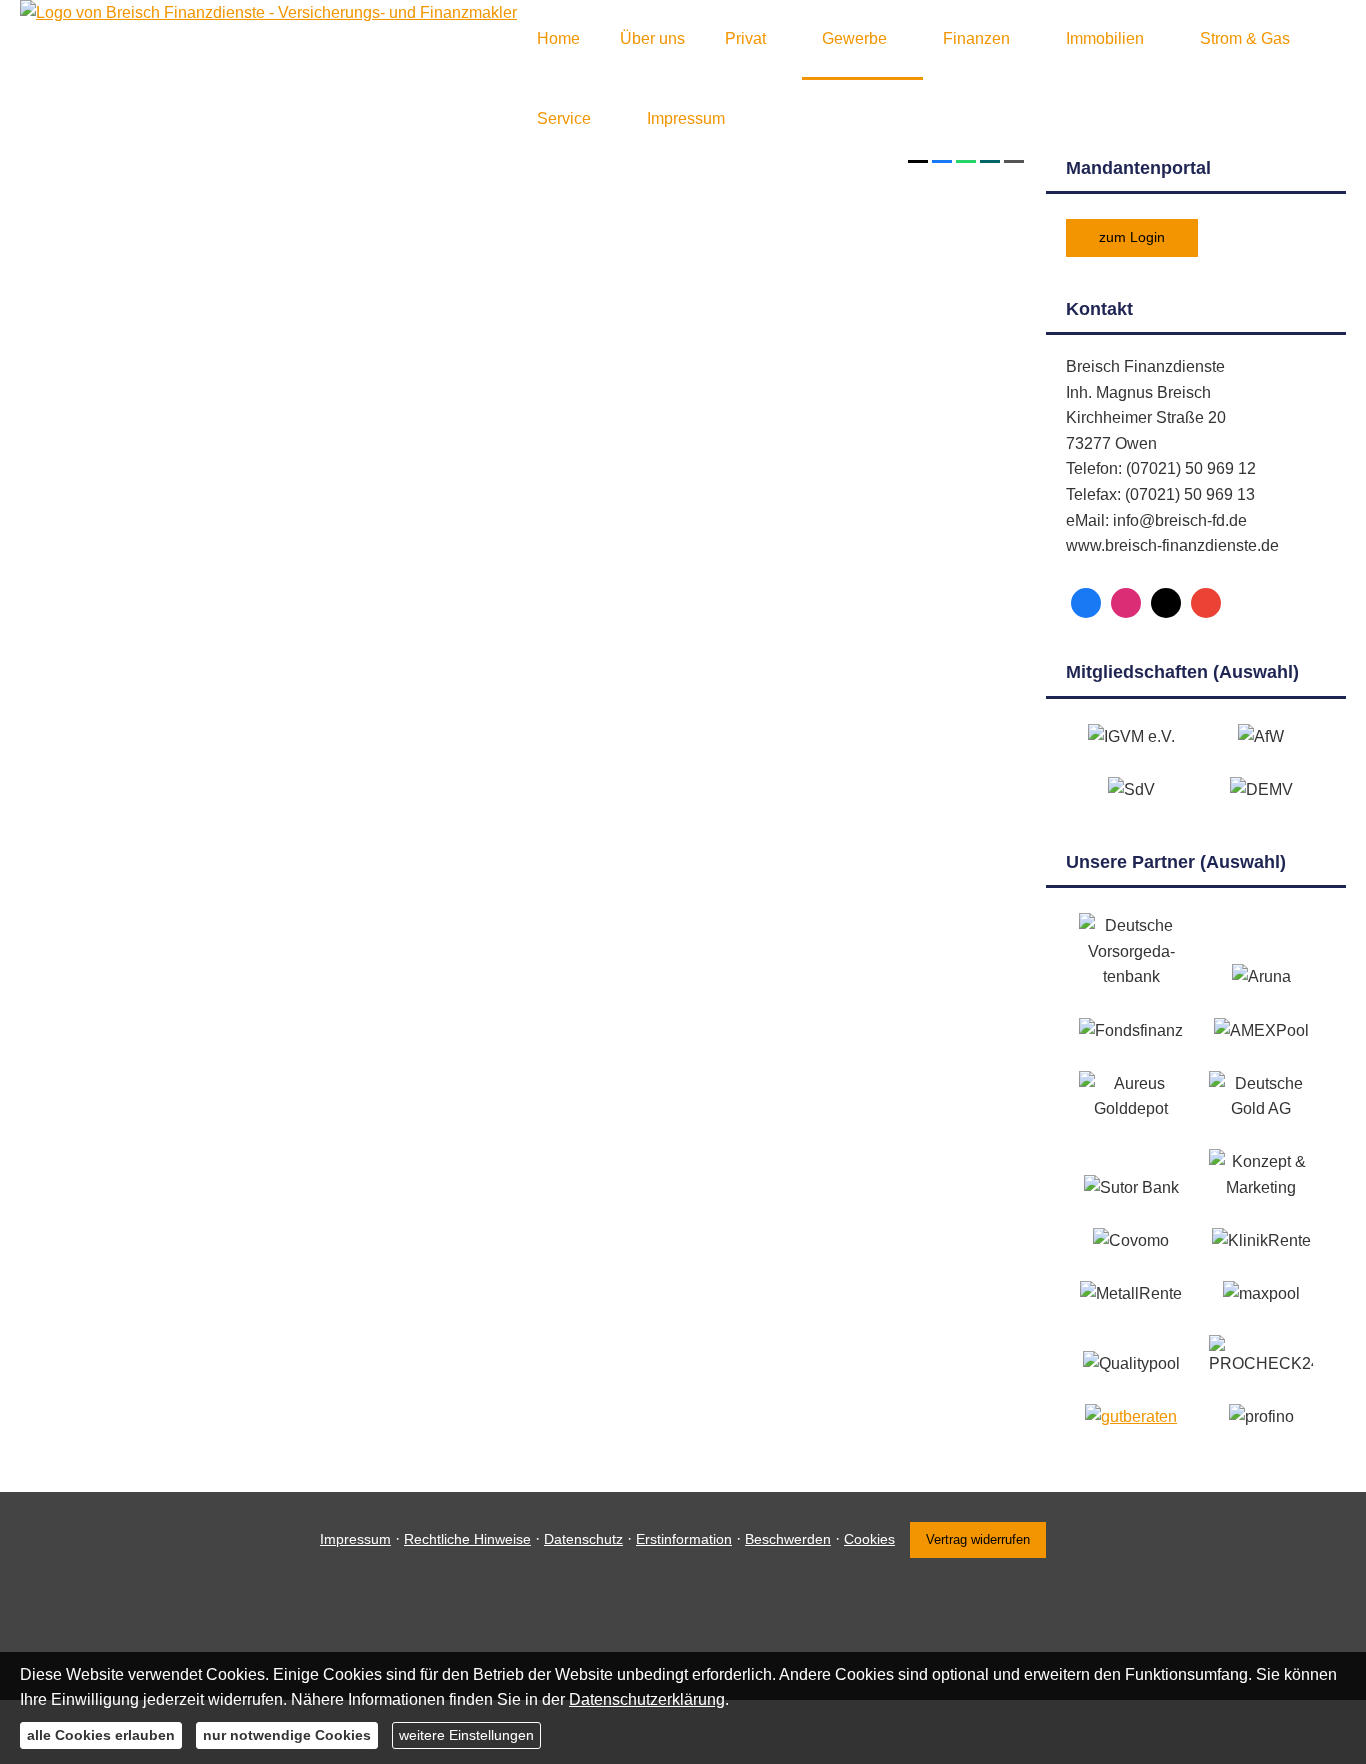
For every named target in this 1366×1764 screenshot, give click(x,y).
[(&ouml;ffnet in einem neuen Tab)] (1131, 1416)
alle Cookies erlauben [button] (101, 1735)
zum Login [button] (1132, 237)
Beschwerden (788, 1539)
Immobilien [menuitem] (1105, 38)
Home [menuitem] (558, 38)
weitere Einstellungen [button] (466, 1735)
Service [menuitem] (564, 118)
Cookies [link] (869, 1539)
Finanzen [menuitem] (976, 38)
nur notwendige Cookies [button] (287, 1735)
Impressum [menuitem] (686, 118)
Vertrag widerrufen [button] (978, 1539)
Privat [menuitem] (745, 38)
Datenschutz (583, 1539)
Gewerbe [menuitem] (854, 38)
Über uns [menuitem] (652, 38)
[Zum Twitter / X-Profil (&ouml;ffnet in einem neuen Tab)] (1166, 603)
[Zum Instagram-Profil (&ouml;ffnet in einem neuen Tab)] (1126, 603)
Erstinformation (684, 1539)
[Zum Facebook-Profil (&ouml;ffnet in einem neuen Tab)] (1086, 603)
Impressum (355, 1539)
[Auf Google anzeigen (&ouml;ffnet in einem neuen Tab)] (1206, 603)
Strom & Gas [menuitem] (1245, 38)
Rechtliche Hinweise (467, 1539)
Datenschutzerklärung (647, 1699)
